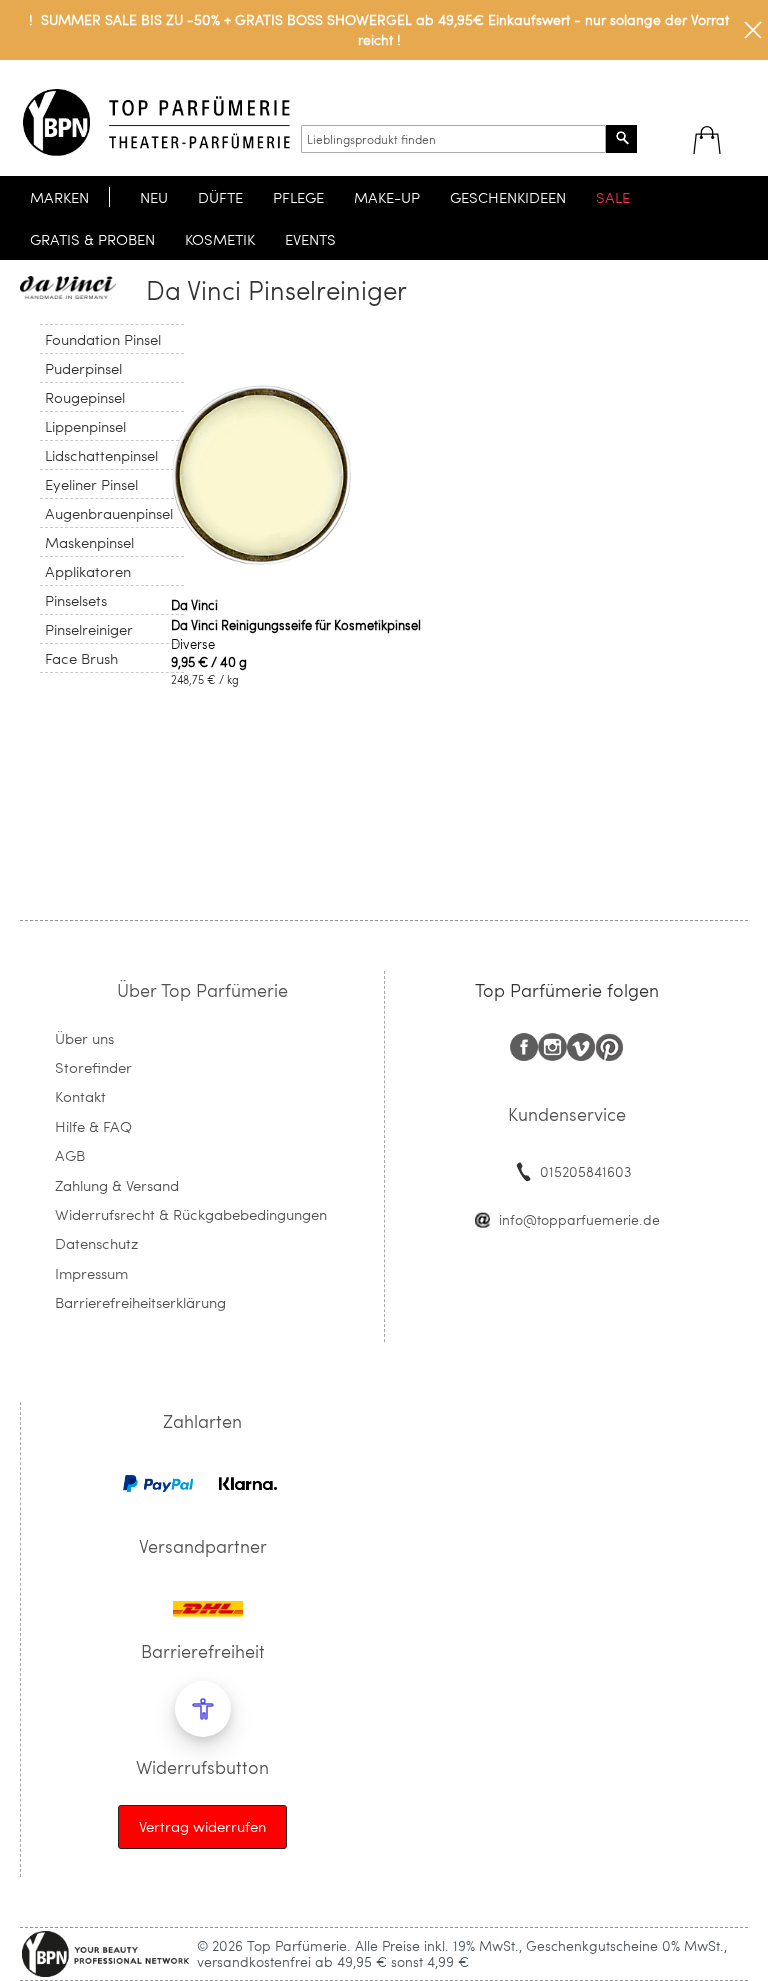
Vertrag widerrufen (202, 1826)
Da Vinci (194, 605)
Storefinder (93, 1067)
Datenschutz (96, 1243)
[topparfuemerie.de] (156, 122)
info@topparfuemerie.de (579, 1219)
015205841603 (585, 1171)
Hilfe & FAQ (93, 1126)
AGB (70, 1155)
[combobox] (453, 139)
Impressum (91, 1273)
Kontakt (80, 1096)
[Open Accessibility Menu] (203, 1709)
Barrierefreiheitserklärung (140, 1302)
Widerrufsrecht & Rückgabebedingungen (191, 1214)
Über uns (84, 1038)
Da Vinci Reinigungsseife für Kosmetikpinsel (296, 625)
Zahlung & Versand (117, 1185)
